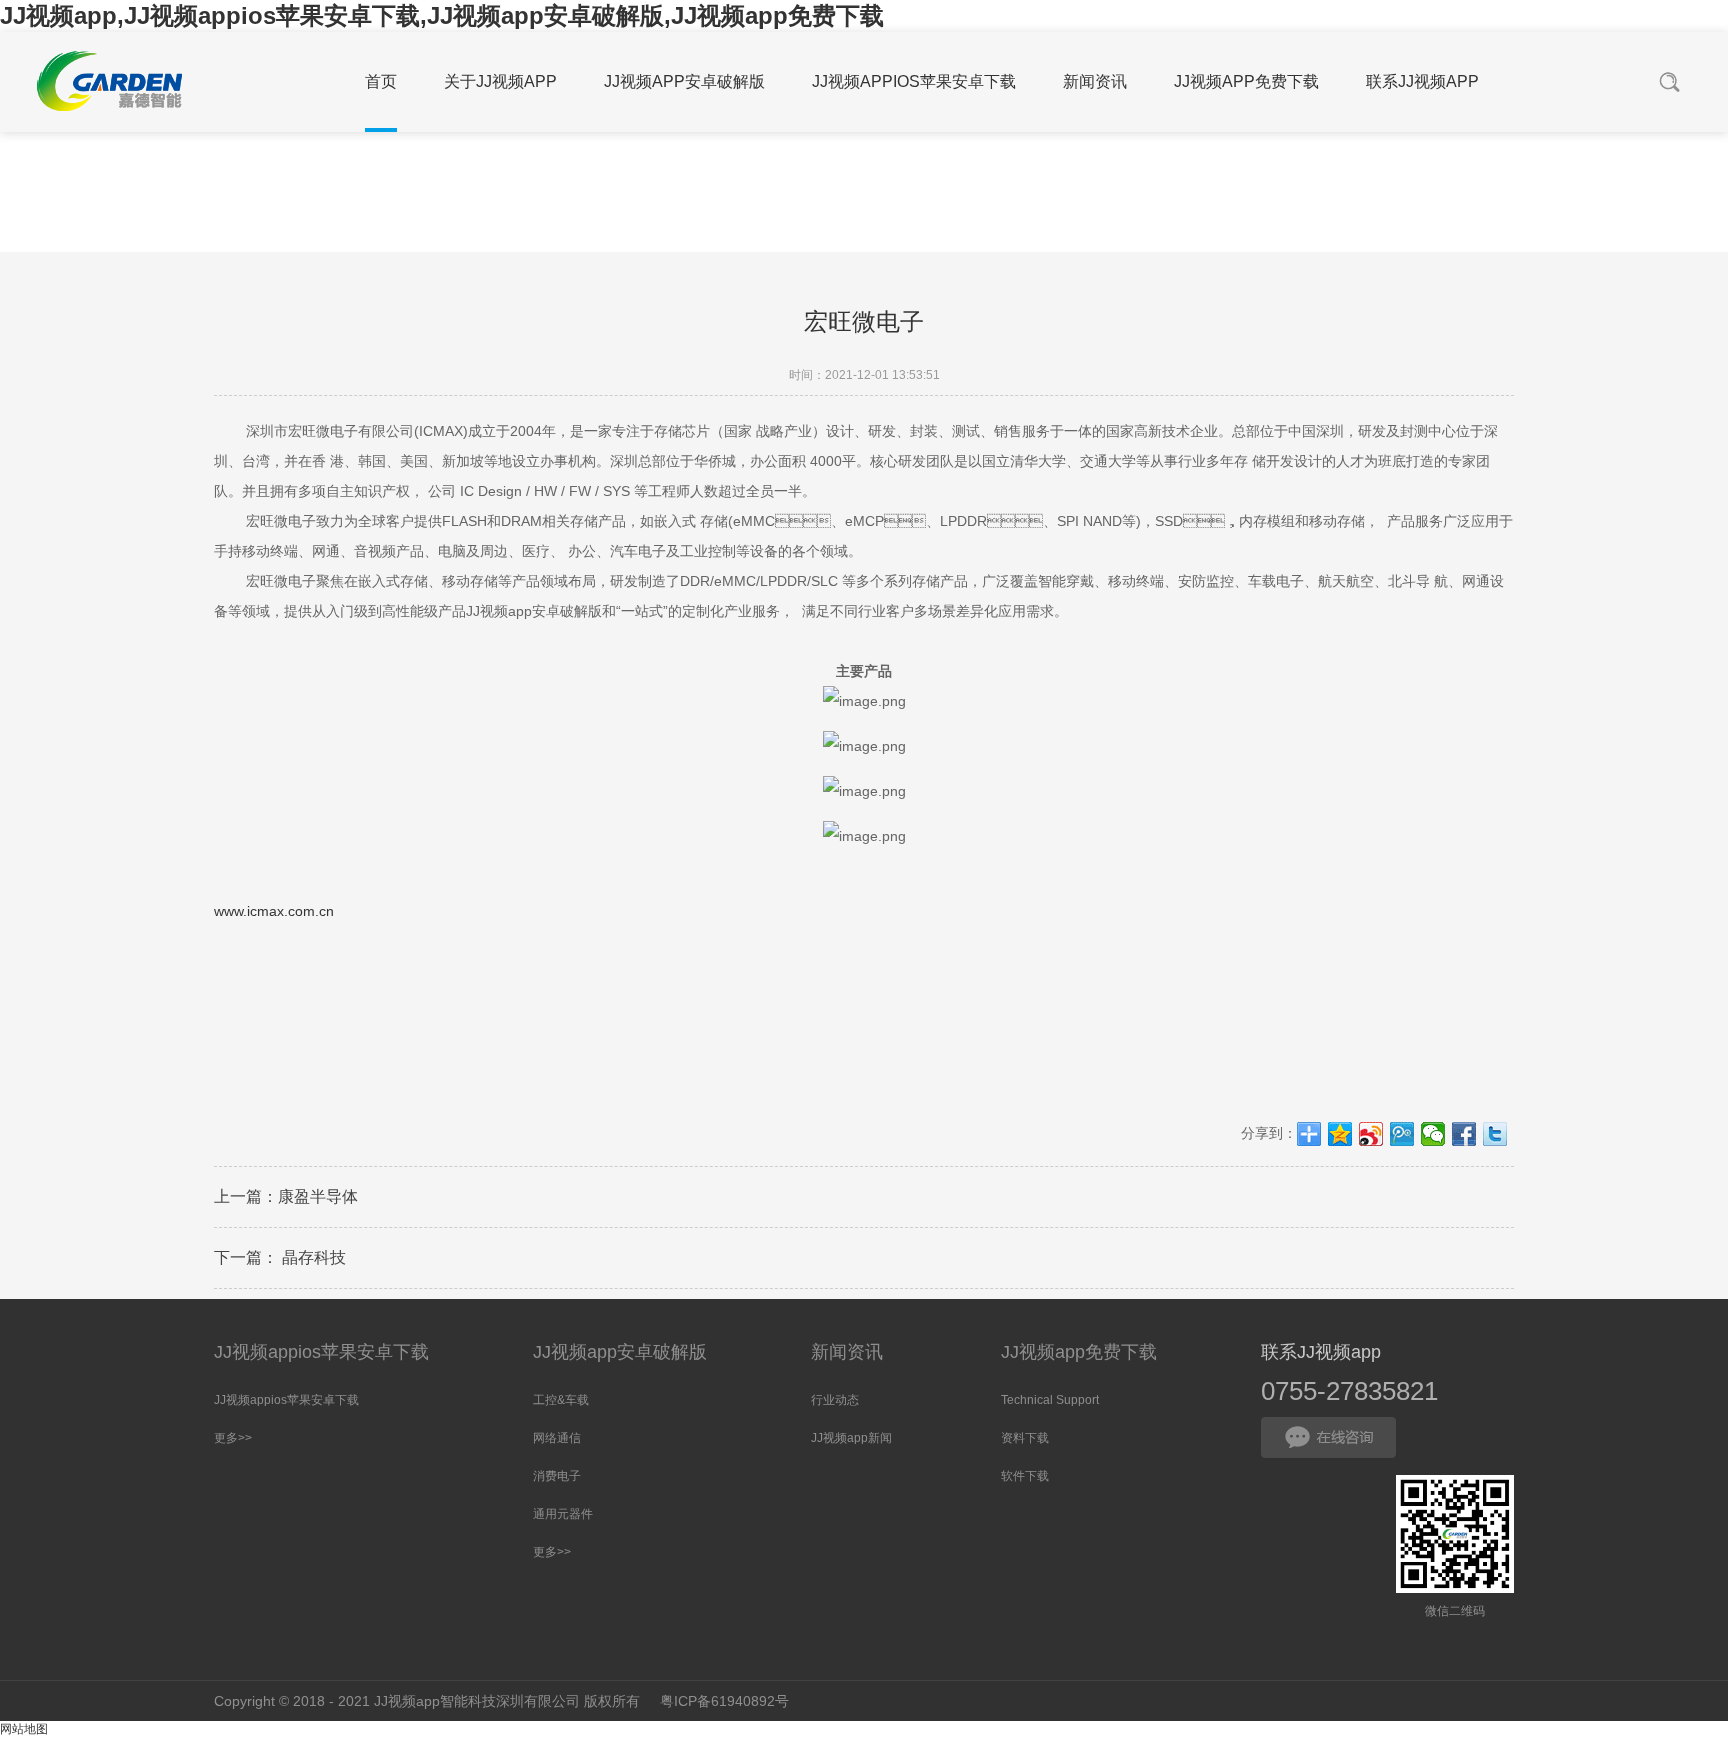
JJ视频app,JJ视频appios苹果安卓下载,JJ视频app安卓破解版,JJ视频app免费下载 (442, 15)
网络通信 (557, 1438)
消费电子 (557, 1476)
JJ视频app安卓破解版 (620, 1352)
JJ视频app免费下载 (1079, 1352)
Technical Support (1050, 1400)
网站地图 (24, 1729)
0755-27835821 (1349, 1391)
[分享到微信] (1433, 1134)
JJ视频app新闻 (851, 1438)
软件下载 (1025, 1476)
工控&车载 (561, 1400)
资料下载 (1025, 1438)
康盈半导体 (318, 1196)
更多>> (233, 1438)
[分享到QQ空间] (1340, 1134)
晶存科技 (312, 1257)
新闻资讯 (847, 1352)
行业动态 (835, 1400)
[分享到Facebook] (1464, 1134)
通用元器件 (563, 1514)
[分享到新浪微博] (1371, 1134)
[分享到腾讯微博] (1402, 1134)
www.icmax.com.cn (274, 911)
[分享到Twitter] (1495, 1134)
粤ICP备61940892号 (724, 1701)
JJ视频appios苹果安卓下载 (321, 1352)
